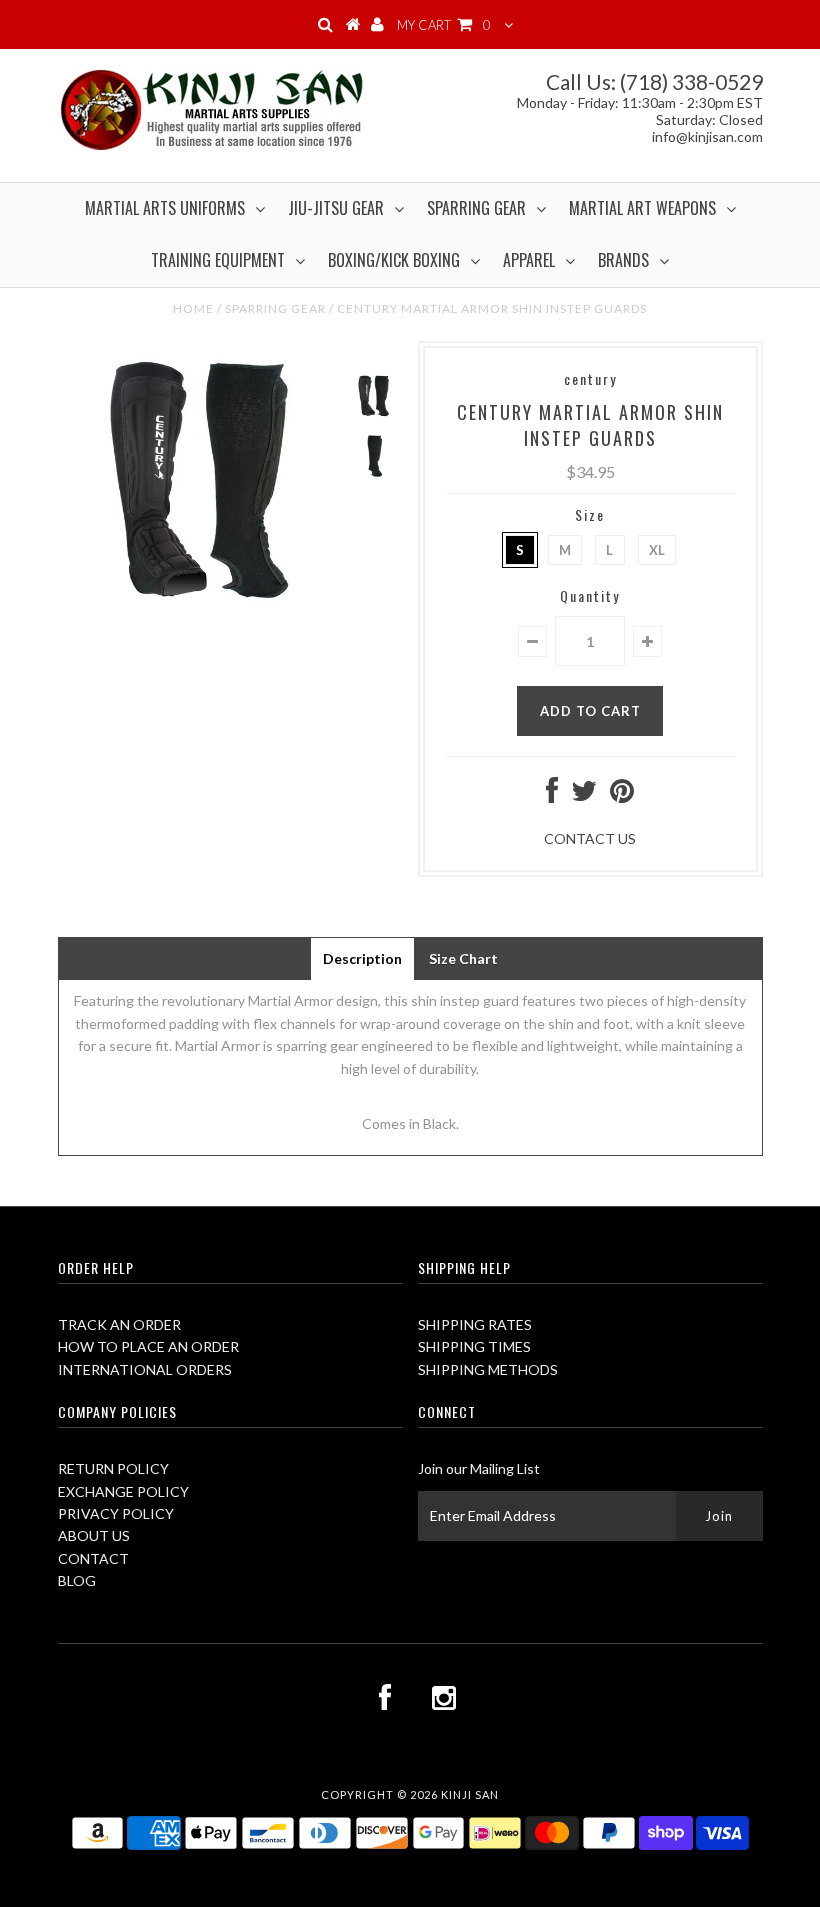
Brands (623, 260)
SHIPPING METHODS (488, 1369)
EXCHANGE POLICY (123, 1491)
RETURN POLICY (113, 1468)
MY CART (444, 25)
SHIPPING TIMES (474, 1346)
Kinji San (470, 1794)
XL (657, 550)
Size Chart (463, 958)
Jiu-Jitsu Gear (336, 208)
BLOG (77, 1580)
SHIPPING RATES (475, 1324)
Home (193, 308)
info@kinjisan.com (707, 136)
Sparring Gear (476, 208)
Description (362, 958)
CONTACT (93, 1558)
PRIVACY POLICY (116, 1513)
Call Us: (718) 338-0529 (654, 81)
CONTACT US (590, 838)
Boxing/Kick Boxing (394, 260)
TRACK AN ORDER (119, 1324)
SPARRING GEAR (275, 308)
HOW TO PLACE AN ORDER (148, 1346)
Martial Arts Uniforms (165, 208)
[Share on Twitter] (584, 795)
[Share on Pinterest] (622, 795)
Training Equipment (218, 260)
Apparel (529, 260)
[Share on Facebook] (552, 795)
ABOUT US (94, 1535)
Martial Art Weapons (642, 208)
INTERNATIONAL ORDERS (145, 1369)
